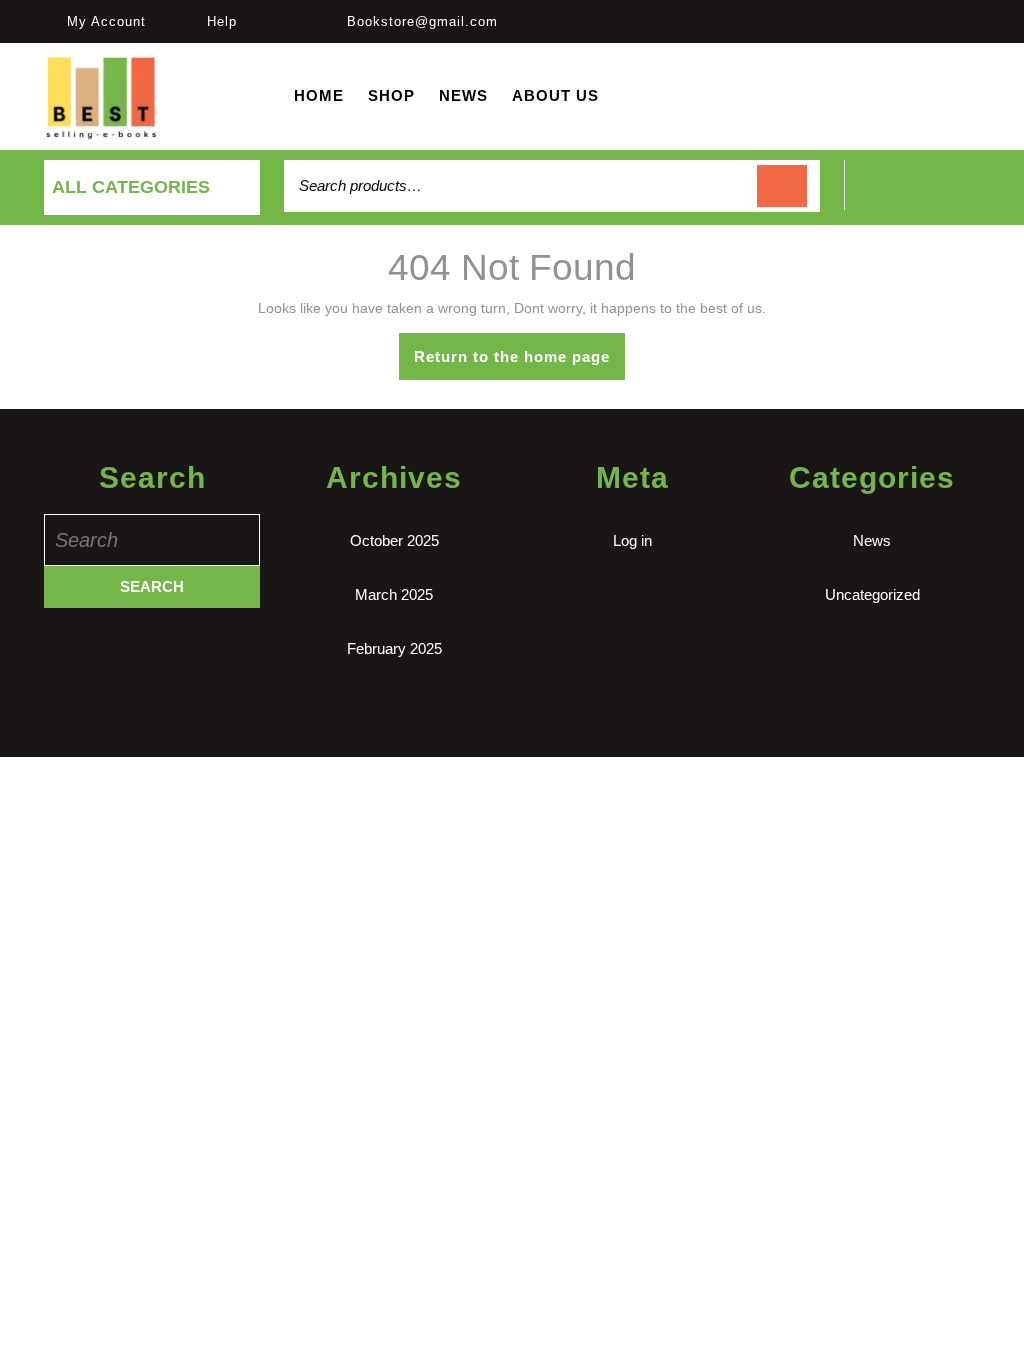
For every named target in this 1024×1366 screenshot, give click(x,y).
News (463, 95)
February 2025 (394, 648)
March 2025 (394, 594)
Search (782, 186)
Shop (391, 95)
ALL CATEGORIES (131, 187)
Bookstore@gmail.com (422, 21)
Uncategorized (872, 594)
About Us (555, 95)
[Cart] (912, 196)
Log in (632, 540)
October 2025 (394, 540)
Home (319, 95)
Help (222, 21)
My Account (106, 21)
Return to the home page (519, 363)
